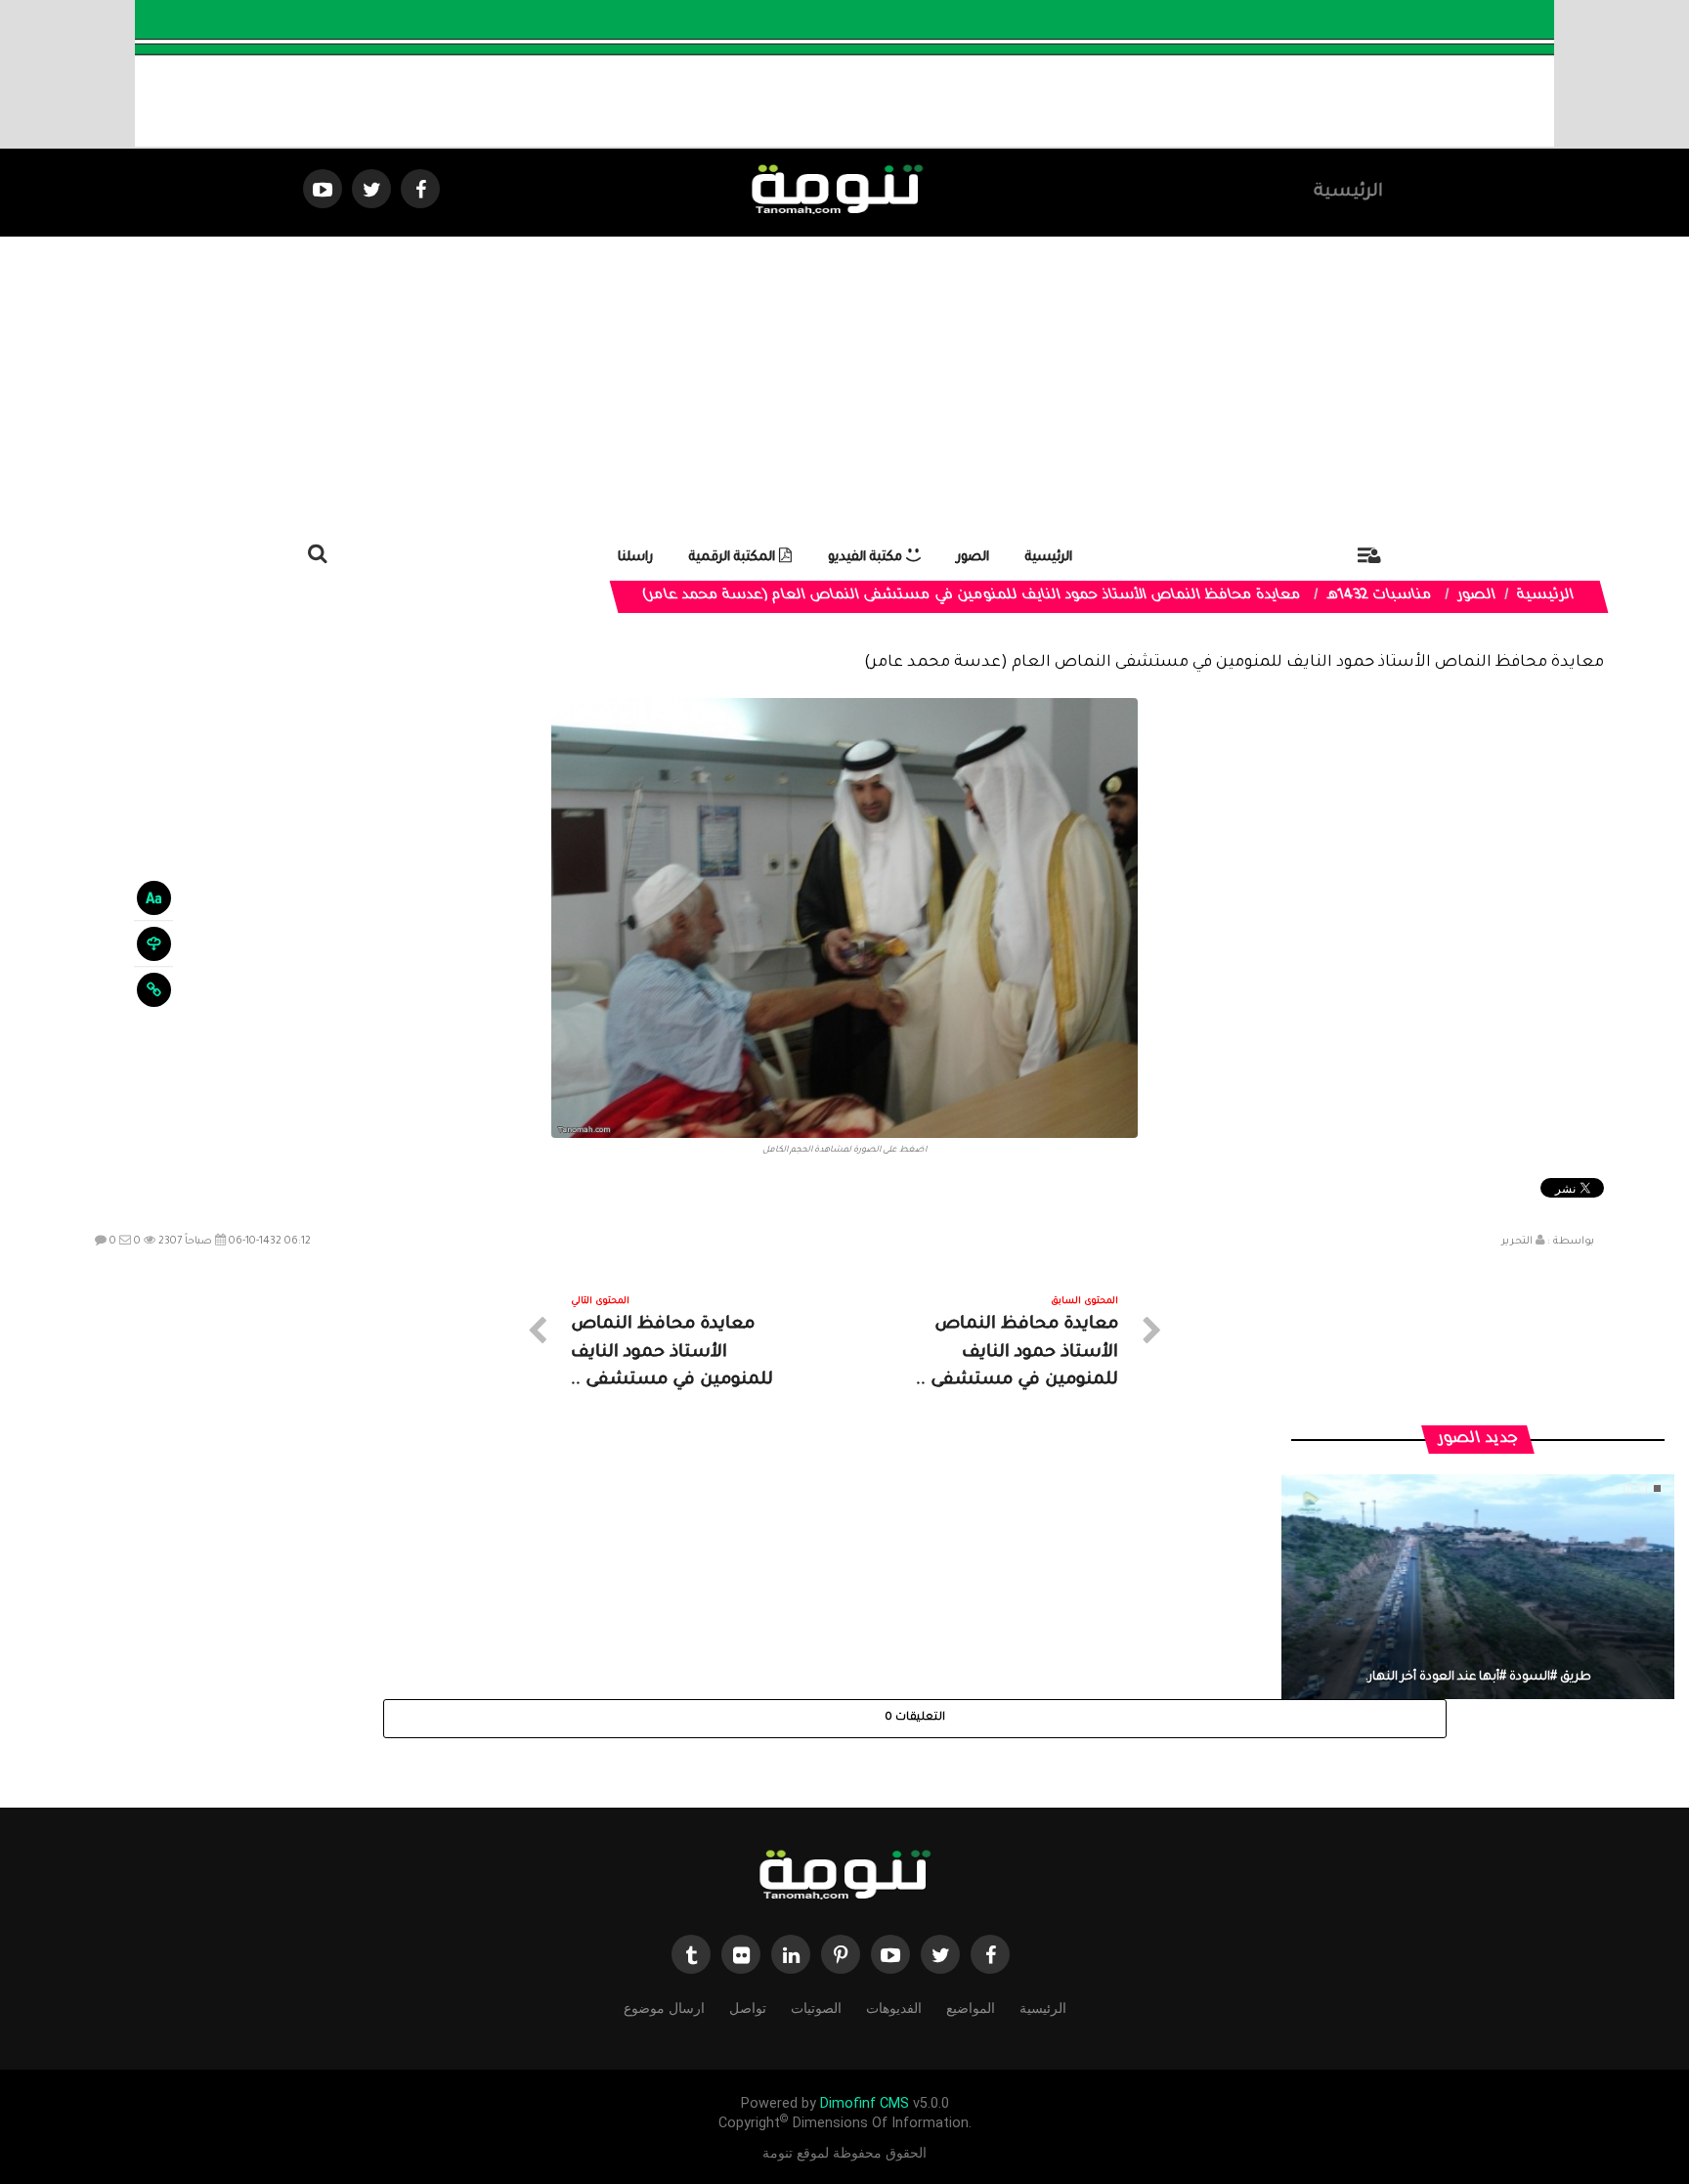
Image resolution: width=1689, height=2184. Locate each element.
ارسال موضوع (664, 2008)
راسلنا (635, 558)
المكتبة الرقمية (734, 558)
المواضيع (971, 2008)
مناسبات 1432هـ (1380, 596)
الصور (973, 558)
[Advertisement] (844, 383)
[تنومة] (844, 1877)
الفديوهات (894, 2008)
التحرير (1517, 1242)
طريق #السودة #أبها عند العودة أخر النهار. (1478, 1678)
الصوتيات (816, 2008)
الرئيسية (1348, 193)
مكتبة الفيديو (867, 558)
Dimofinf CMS (865, 2103)
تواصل (748, 2008)
